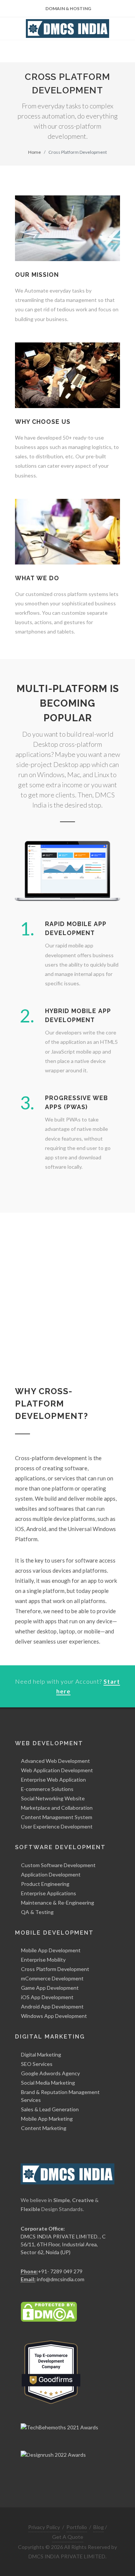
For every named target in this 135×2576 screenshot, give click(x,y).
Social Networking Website (53, 1798)
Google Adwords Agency (50, 2073)
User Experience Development (57, 1826)
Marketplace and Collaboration (57, 1808)
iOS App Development (47, 1997)
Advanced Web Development (55, 1761)
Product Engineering (45, 1884)
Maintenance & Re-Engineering (58, 1903)
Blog (99, 2527)
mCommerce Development (52, 1978)
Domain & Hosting (68, 8)
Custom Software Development (58, 1865)
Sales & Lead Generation (50, 2109)
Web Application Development (57, 1770)
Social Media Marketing (48, 2083)
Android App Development (52, 2006)
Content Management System (57, 1817)
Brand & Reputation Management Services (60, 2096)
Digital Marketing (41, 2054)
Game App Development (50, 1988)
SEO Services (37, 2064)
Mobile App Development (51, 1950)
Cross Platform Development (55, 1969)
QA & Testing (37, 1912)
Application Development (51, 1874)
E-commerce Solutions (47, 1789)
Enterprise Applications (49, 1893)
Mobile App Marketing (47, 2119)
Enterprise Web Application (53, 1780)
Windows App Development (54, 2016)
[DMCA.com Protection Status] (49, 2311)
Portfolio (77, 2527)
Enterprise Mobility (43, 1960)
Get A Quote (68, 2537)
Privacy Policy (44, 2527)
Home (34, 152)
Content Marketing (44, 2128)
